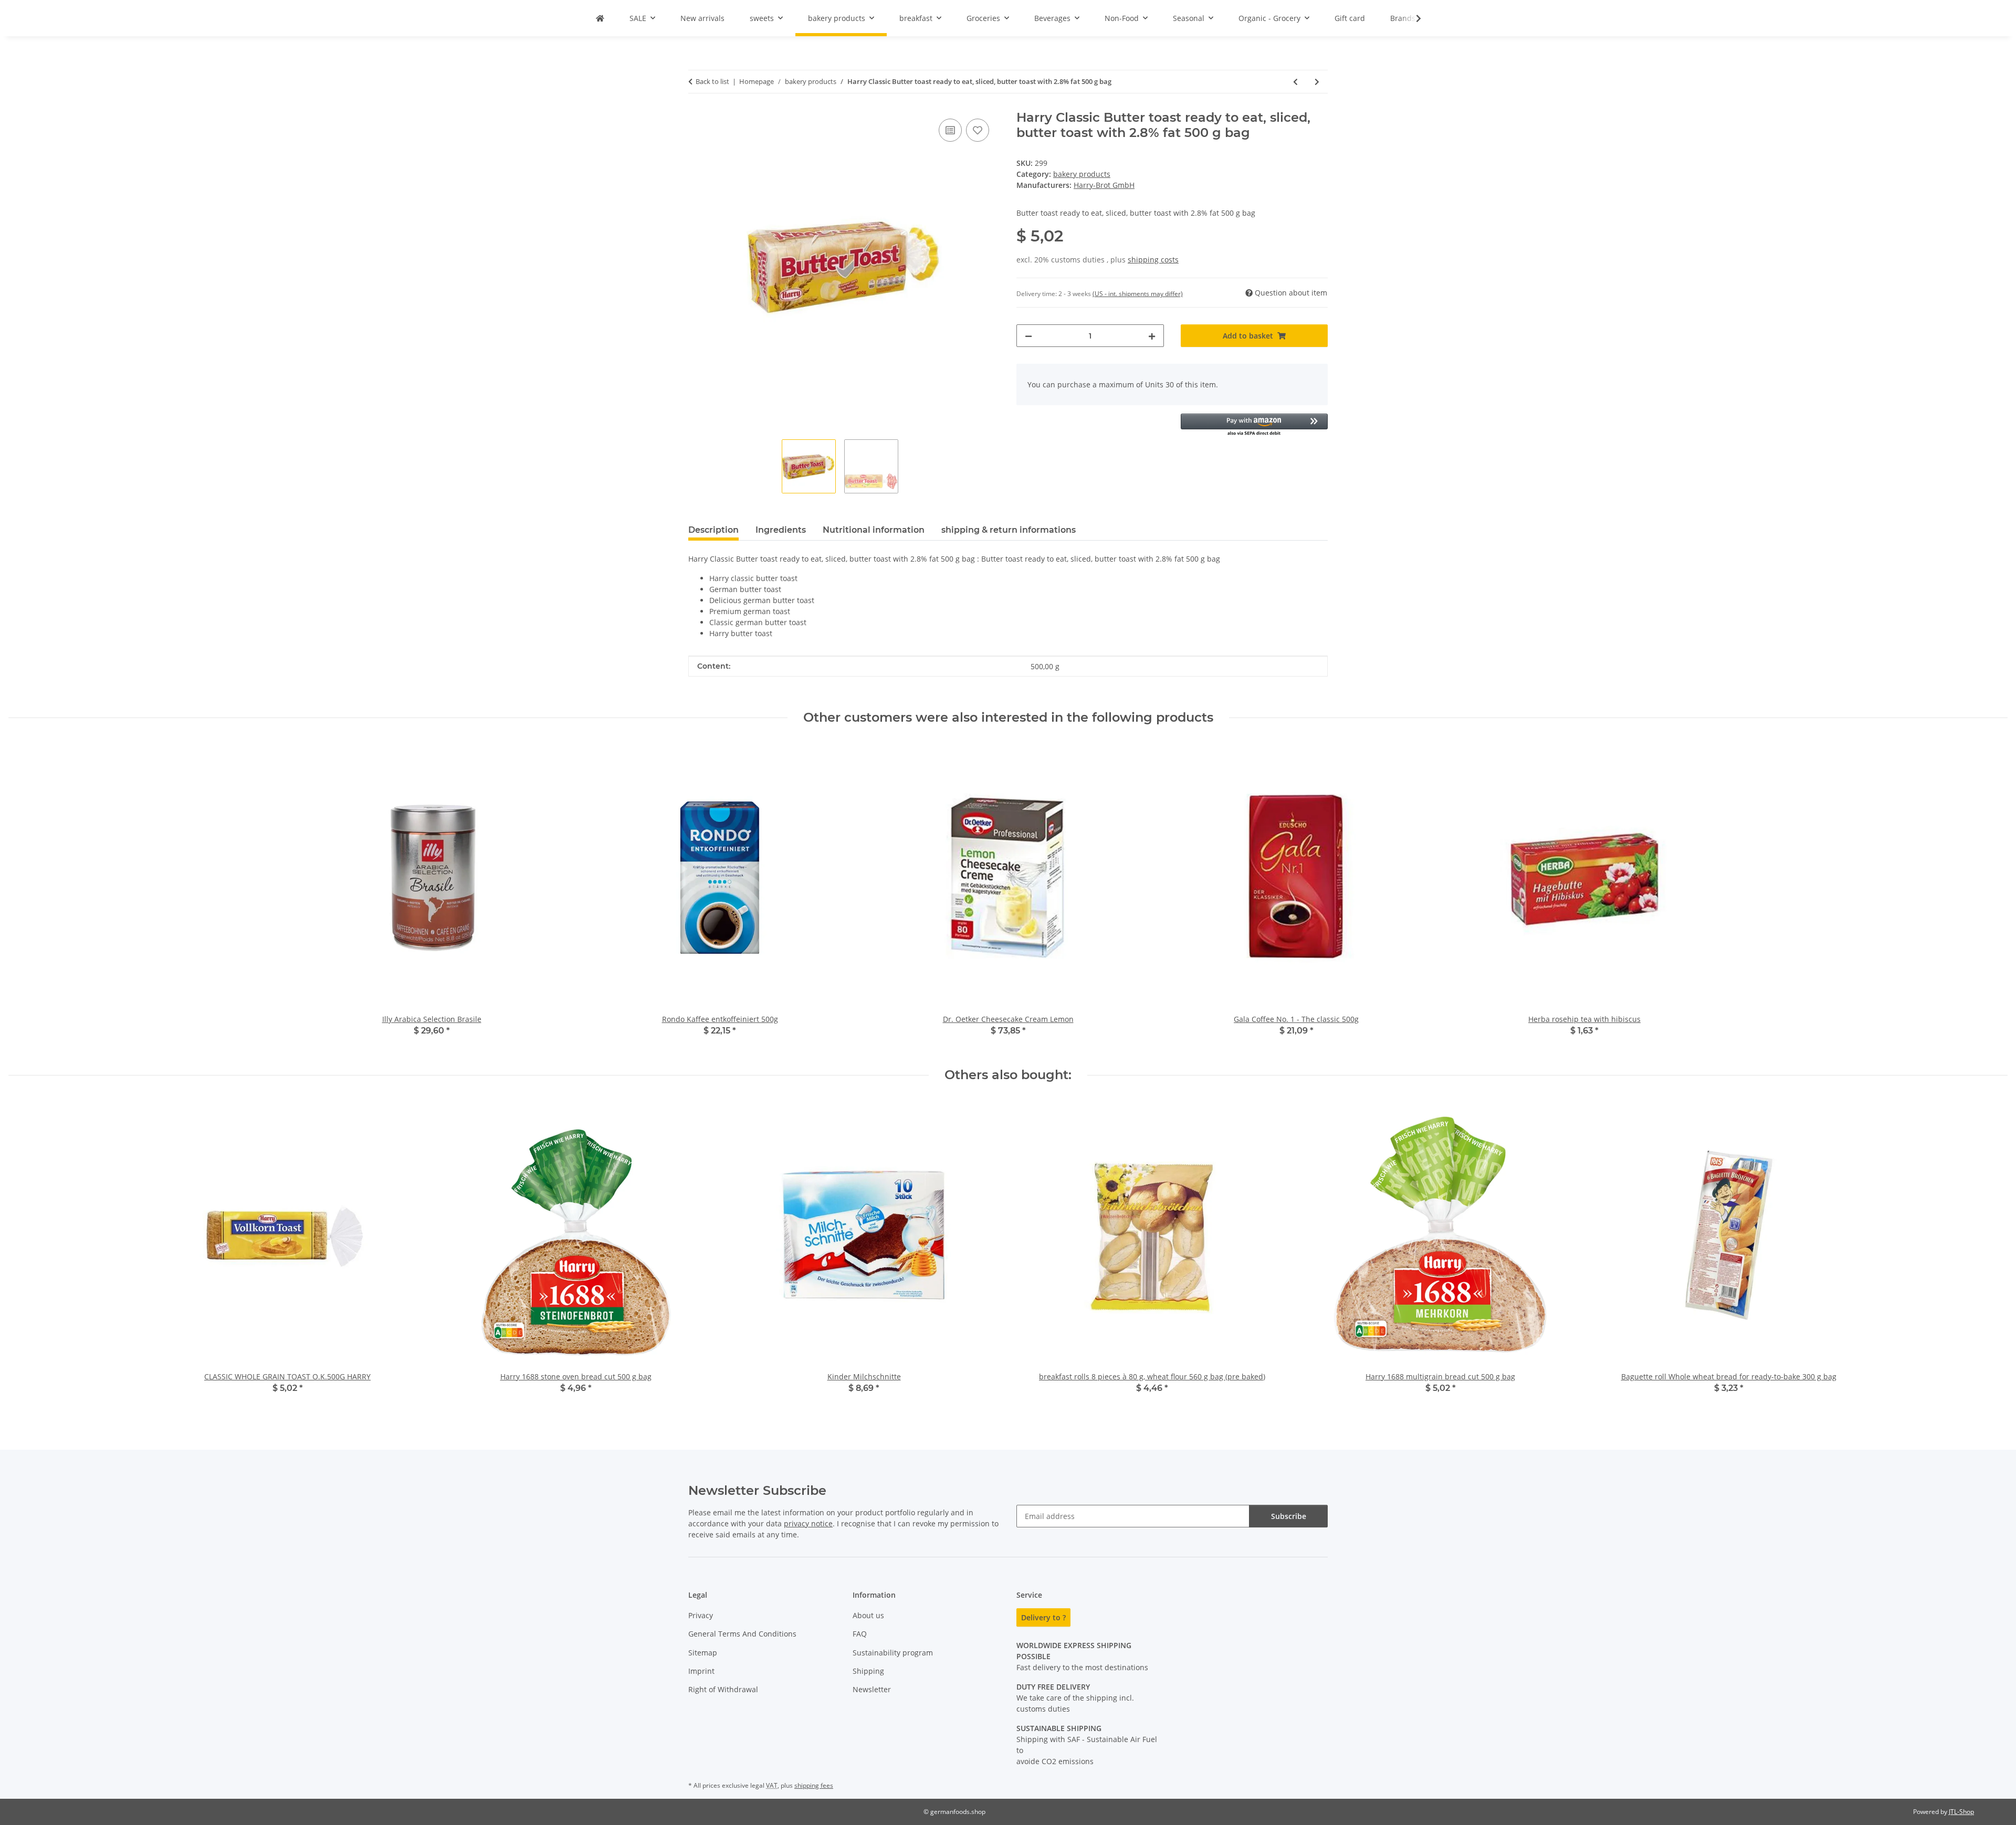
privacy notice (808, 1523)
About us (868, 1615)
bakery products (1082, 174)
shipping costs (1153, 260)
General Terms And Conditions (742, 1634)
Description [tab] (713, 530)
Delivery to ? (1043, 1617)
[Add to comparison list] (950, 130)
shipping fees (814, 1785)
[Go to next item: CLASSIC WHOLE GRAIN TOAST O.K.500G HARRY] (1317, 82)
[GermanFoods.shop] (600, 18)
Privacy (701, 1615)
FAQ (860, 1634)
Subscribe (1289, 1516)
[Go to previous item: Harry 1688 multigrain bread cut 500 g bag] (1295, 82)
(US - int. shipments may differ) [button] (1138, 294)
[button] (1412, 18)
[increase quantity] (1152, 336)
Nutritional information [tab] (874, 530)
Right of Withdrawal (723, 1689)
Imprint (701, 1671)
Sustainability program (893, 1653)
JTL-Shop (1961, 1812)
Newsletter (872, 1689)
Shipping (868, 1671)
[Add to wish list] (978, 130)
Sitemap (703, 1653)
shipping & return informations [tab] (1009, 530)
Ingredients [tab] (781, 530)
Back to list (712, 81)
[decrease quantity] (1028, 336)
